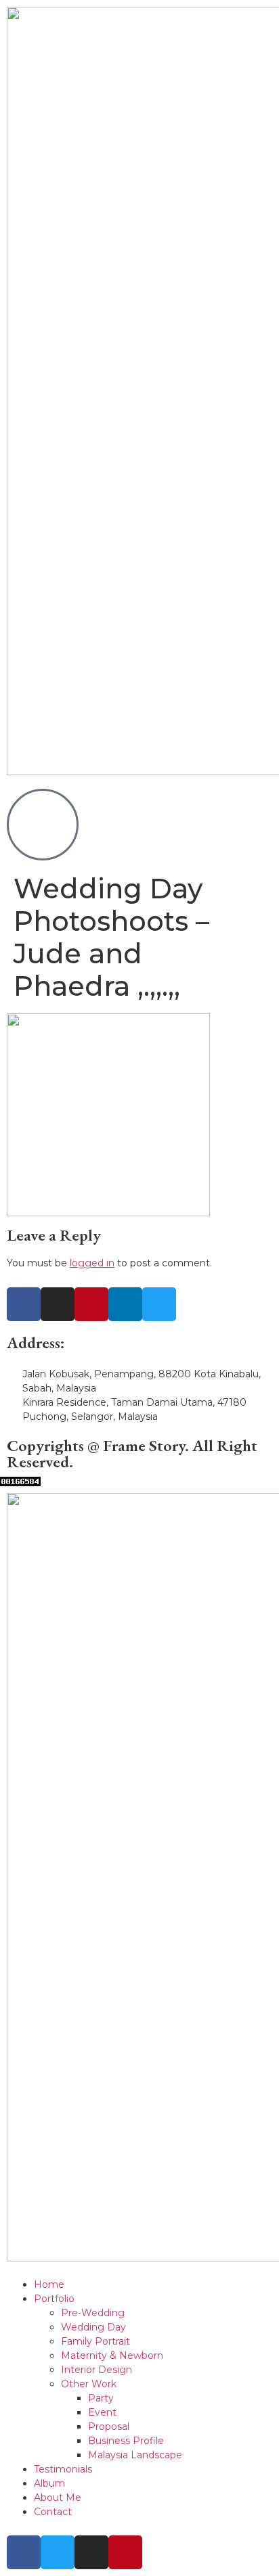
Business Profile (126, 2441)
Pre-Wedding (93, 2313)
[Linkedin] (125, 1304)
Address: (36, 1342)
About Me (58, 2498)
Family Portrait (95, 2341)
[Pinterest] (91, 1304)
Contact (53, 2512)
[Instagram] (58, 1304)
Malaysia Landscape (135, 2455)
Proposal (109, 2426)
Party (101, 2398)
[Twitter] (159, 1304)
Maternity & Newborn (112, 2355)
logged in (92, 1263)
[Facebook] (24, 1304)
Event (102, 2412)
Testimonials (63, 2469)
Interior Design (96, 2370)
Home (49, 2284)
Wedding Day (93, 2327)
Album (49, 2483)
